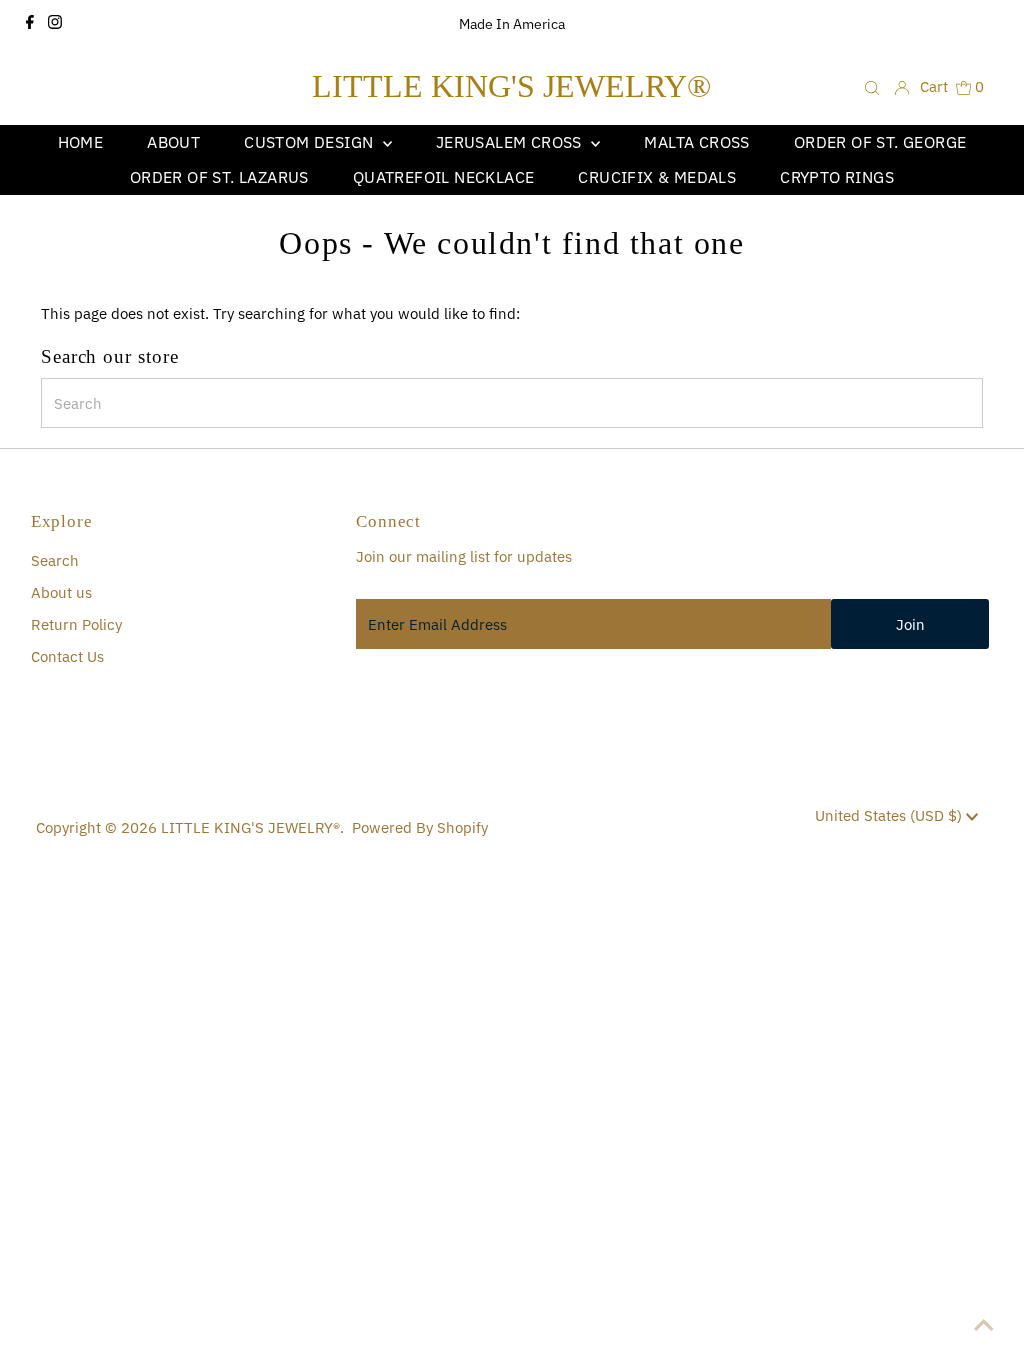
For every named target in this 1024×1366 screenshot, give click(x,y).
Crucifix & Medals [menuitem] (657, 177)
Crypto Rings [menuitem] (837, 177)
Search (55, 560)
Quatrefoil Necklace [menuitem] (444, 177)
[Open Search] (872, 87)
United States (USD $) (890, 815)
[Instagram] (55, 24)
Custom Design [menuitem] (311, 142)
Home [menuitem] (81, 142)
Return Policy (76, 624)
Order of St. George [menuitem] (880, 142)
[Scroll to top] (984, 1326)
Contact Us (67, 656)
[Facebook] (30, 24)
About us (61, 592)
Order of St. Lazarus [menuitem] (219, 177)
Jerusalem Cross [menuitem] (511, 142)
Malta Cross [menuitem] (696, 142)
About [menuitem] (173, 142)
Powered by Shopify (420, 827)
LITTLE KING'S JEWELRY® (511, 86)
